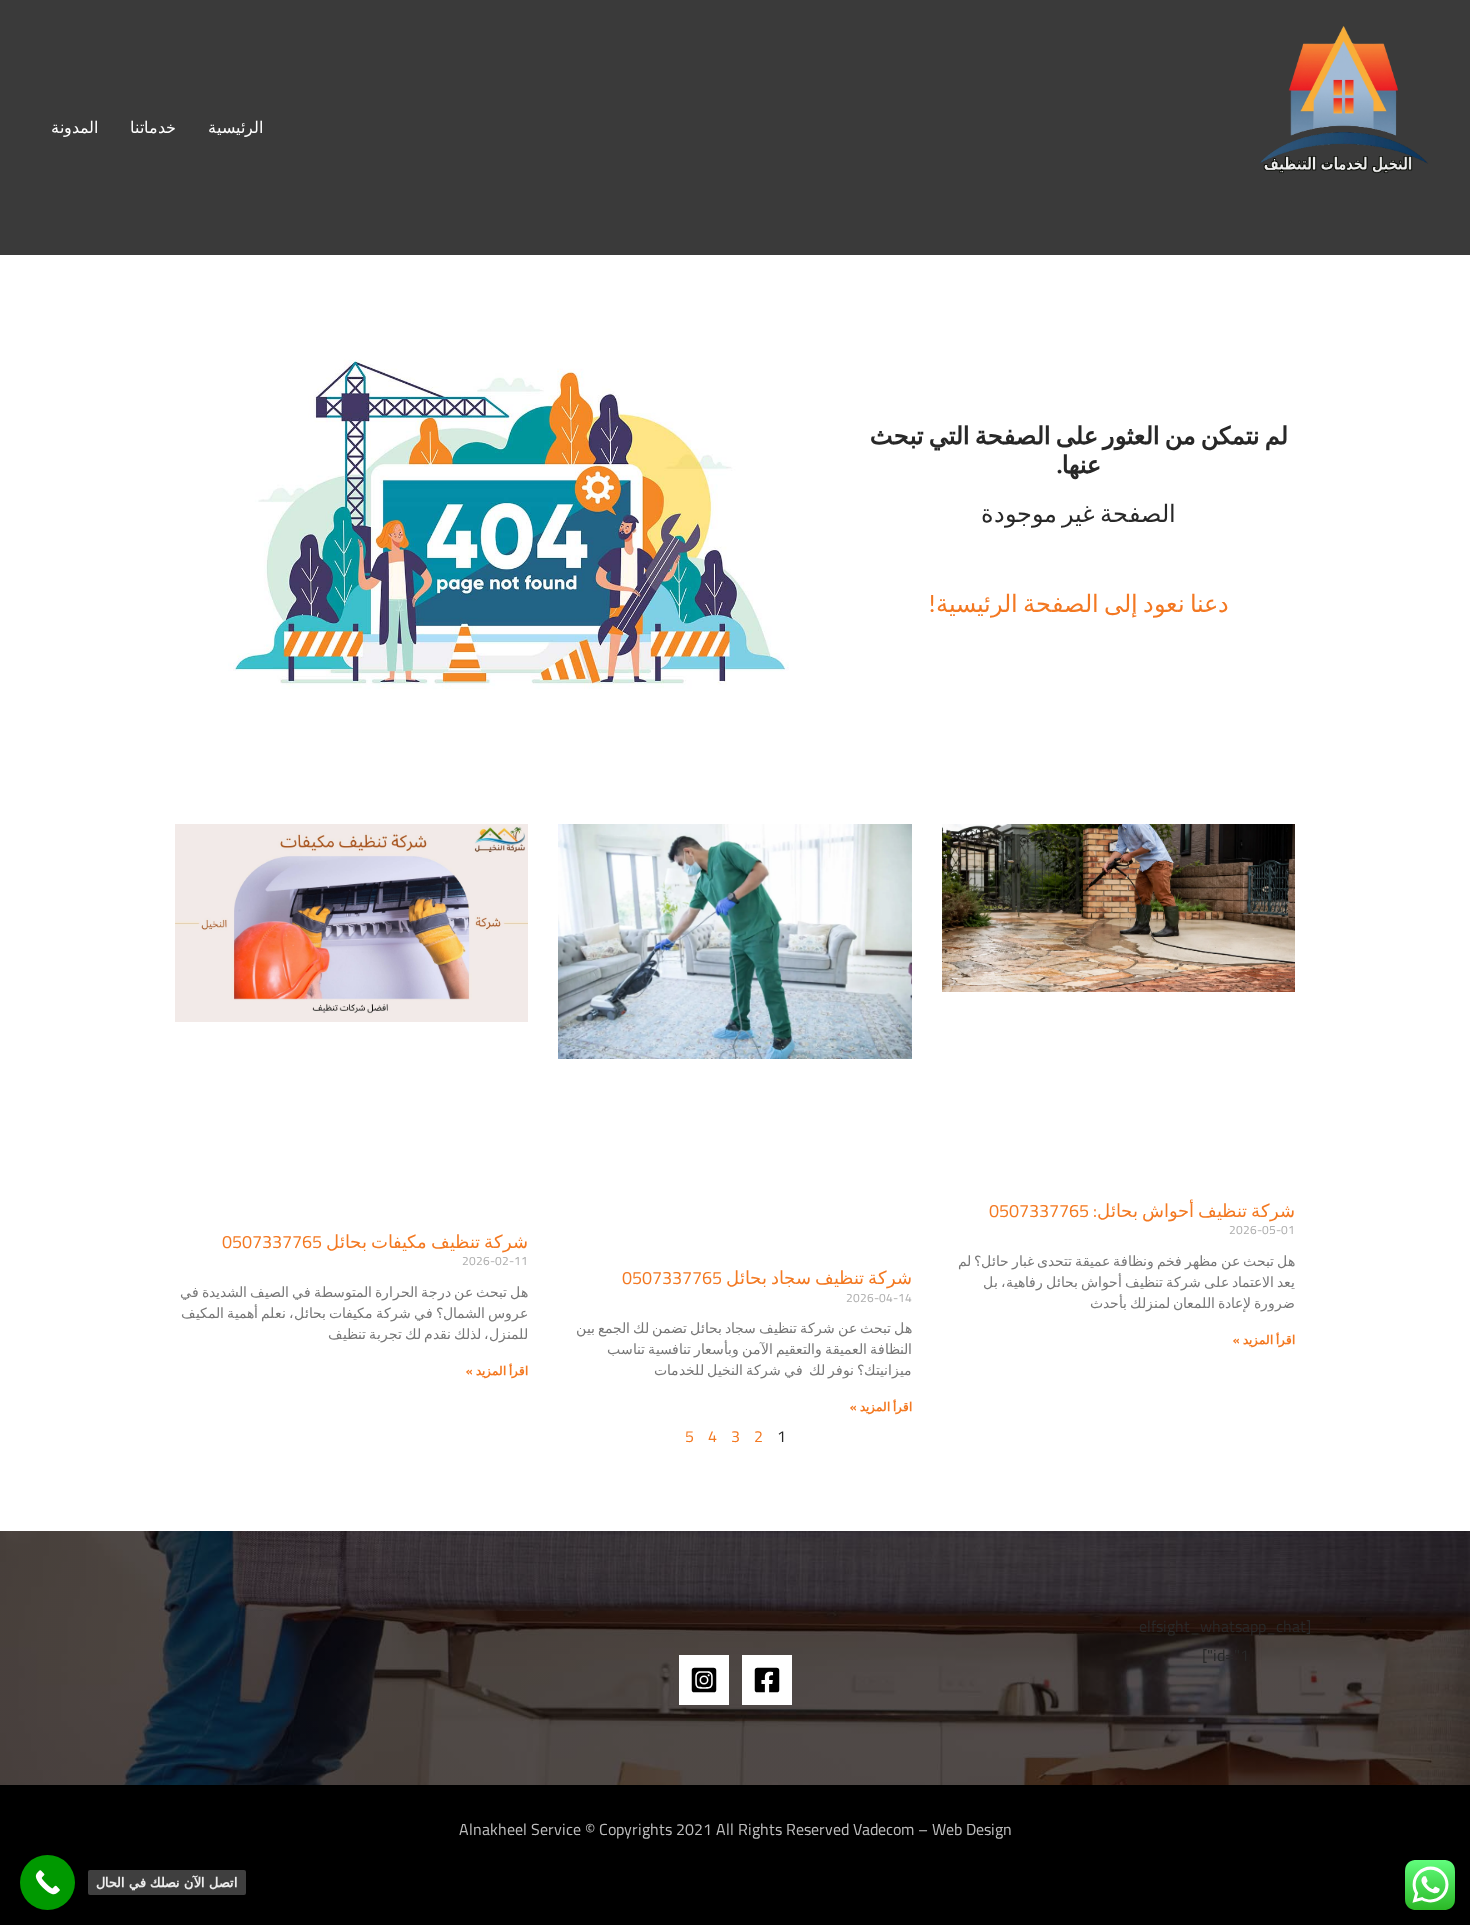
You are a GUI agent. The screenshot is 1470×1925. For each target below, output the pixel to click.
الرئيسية (235, 127)
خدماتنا (153, 127)
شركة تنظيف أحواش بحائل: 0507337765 (1142, 1210)
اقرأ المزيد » (1264, 1339)
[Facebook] (767, 1680)
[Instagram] (704, 1680)
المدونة (74, 127)
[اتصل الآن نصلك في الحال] (47, 1882)
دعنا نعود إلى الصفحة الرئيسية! (1078, 602)
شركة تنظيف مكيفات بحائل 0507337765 (375, 1241)
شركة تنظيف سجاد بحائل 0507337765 (767, 1277)
